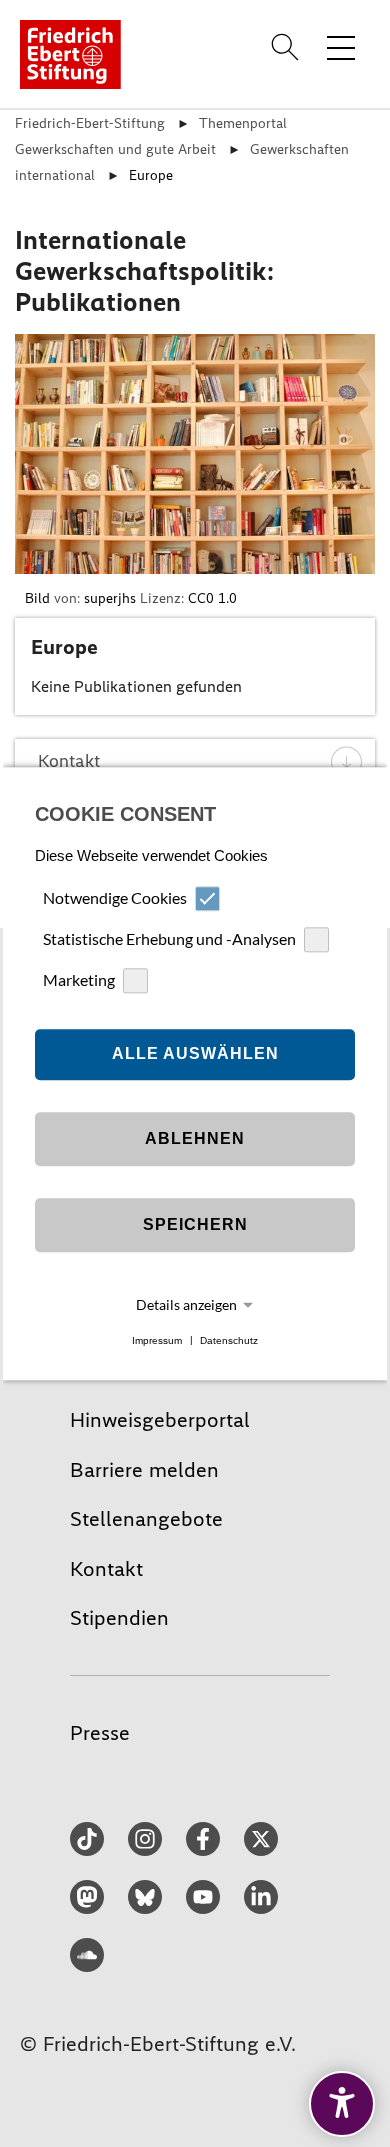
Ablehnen (195, 1139)
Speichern (195, 1225)
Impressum (157, 1340)
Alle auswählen (195, 1054)
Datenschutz (229, 1340)
